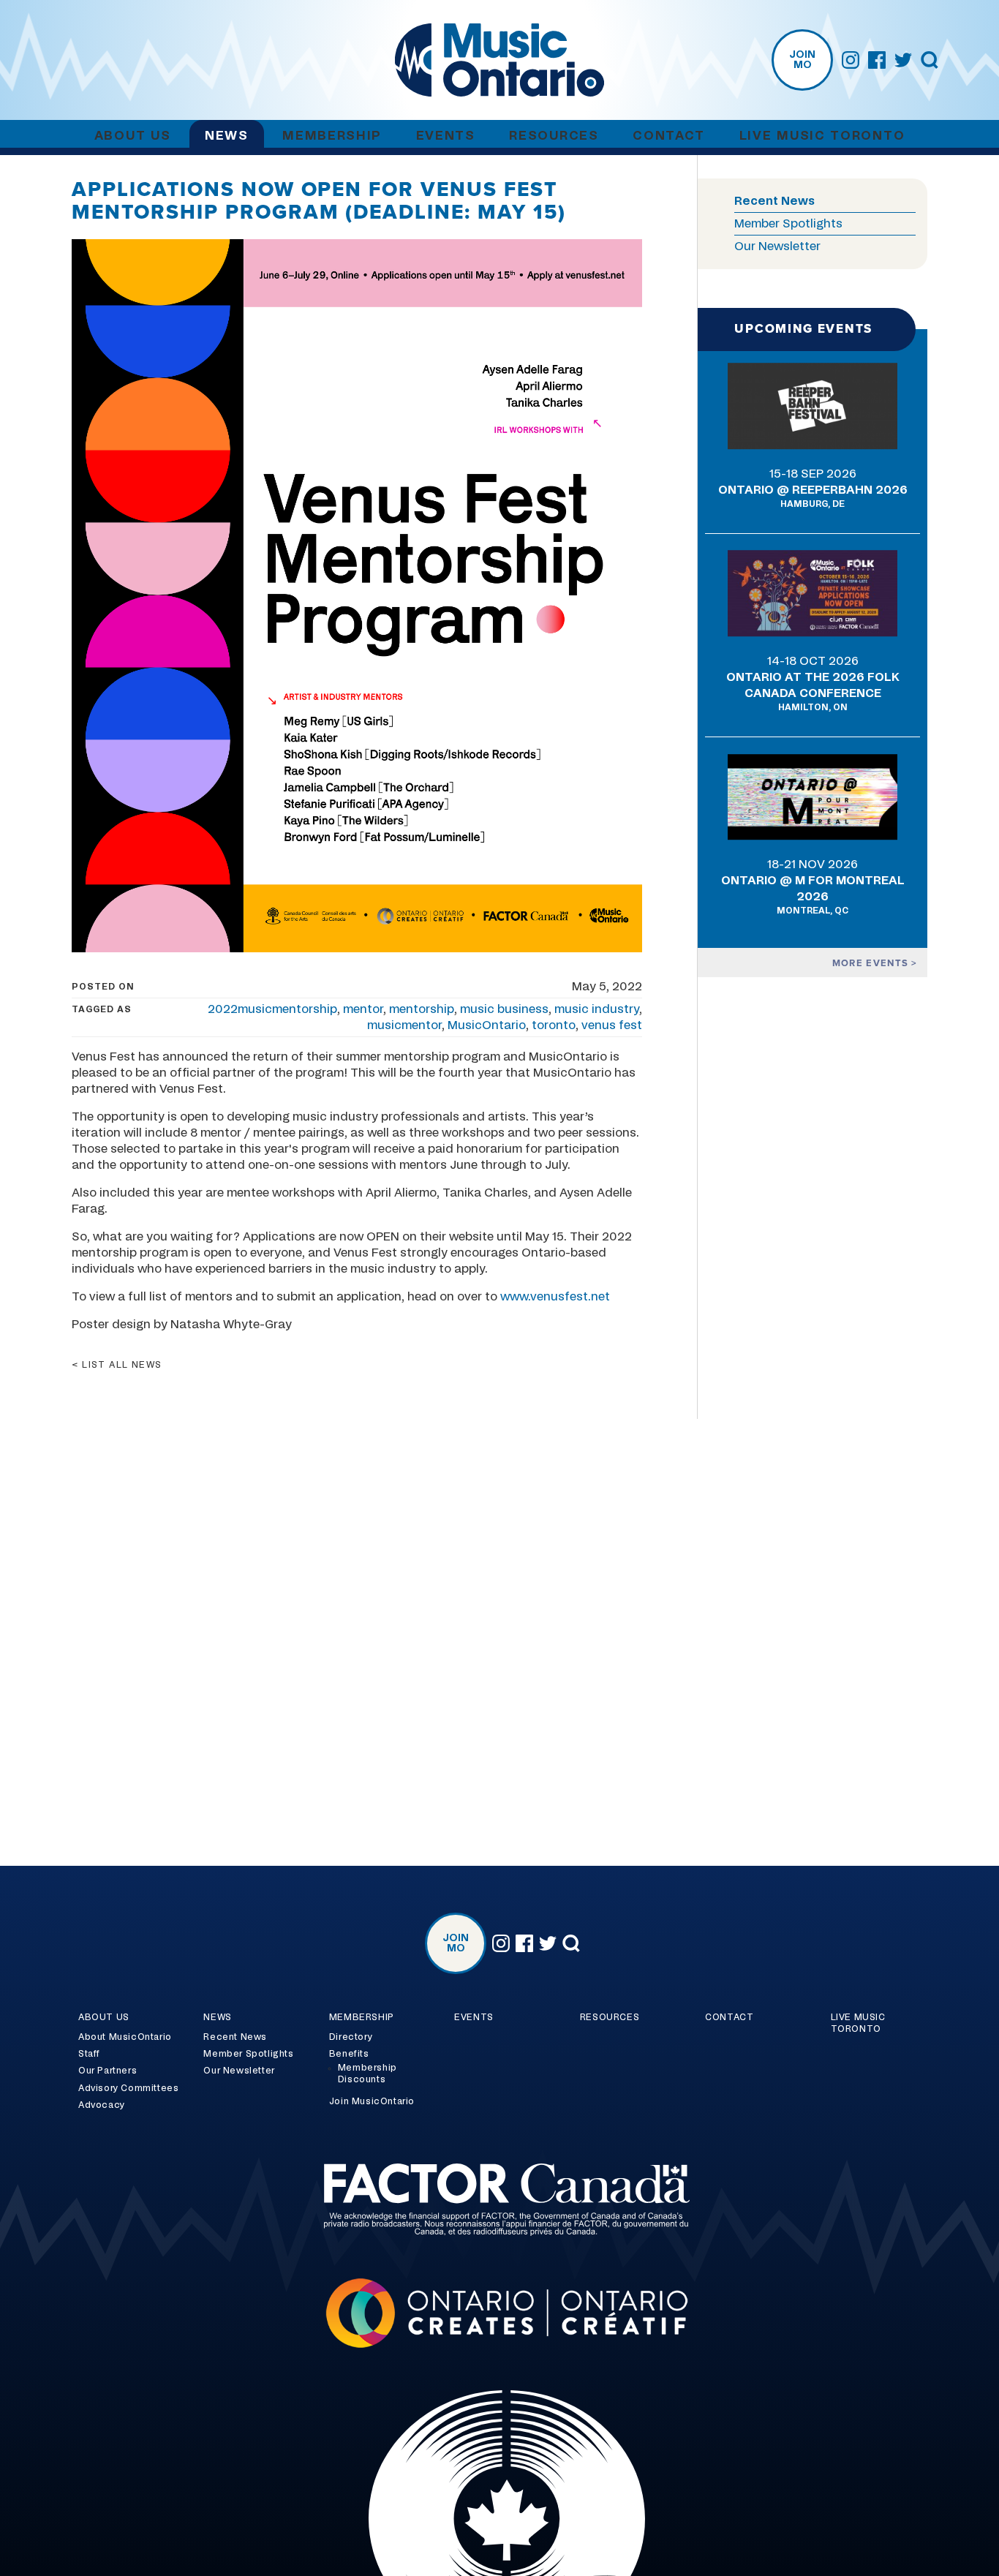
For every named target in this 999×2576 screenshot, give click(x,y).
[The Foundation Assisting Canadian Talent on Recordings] (499, 2202)
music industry (597, 1009)
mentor (363, 1009)
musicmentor (404, 1025)
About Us (133, 136)
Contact (669, 136)
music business (504, 1009)
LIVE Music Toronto (822, 136)
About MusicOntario (125, 2037)
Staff (89, 2054)
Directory (351, 2037)
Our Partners (108, 2071)
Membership (332, 136)
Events (446, 136)
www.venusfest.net (555, 1297)
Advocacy (102, 2105)
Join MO (802, 60)
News (227, 136)
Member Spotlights (788, 224)
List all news (122, 1365)
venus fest (612, 1025)
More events (872, 963)
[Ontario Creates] (499, 2315)
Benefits (349, 2054)
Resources (554, 136)
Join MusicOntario (372, 2101)
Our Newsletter (777, 246)
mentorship (422, 1009)
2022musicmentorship (272, 1009)
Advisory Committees (128, 2088)
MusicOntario (487, 1025)
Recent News (774, 201)
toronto (554, 1025)
